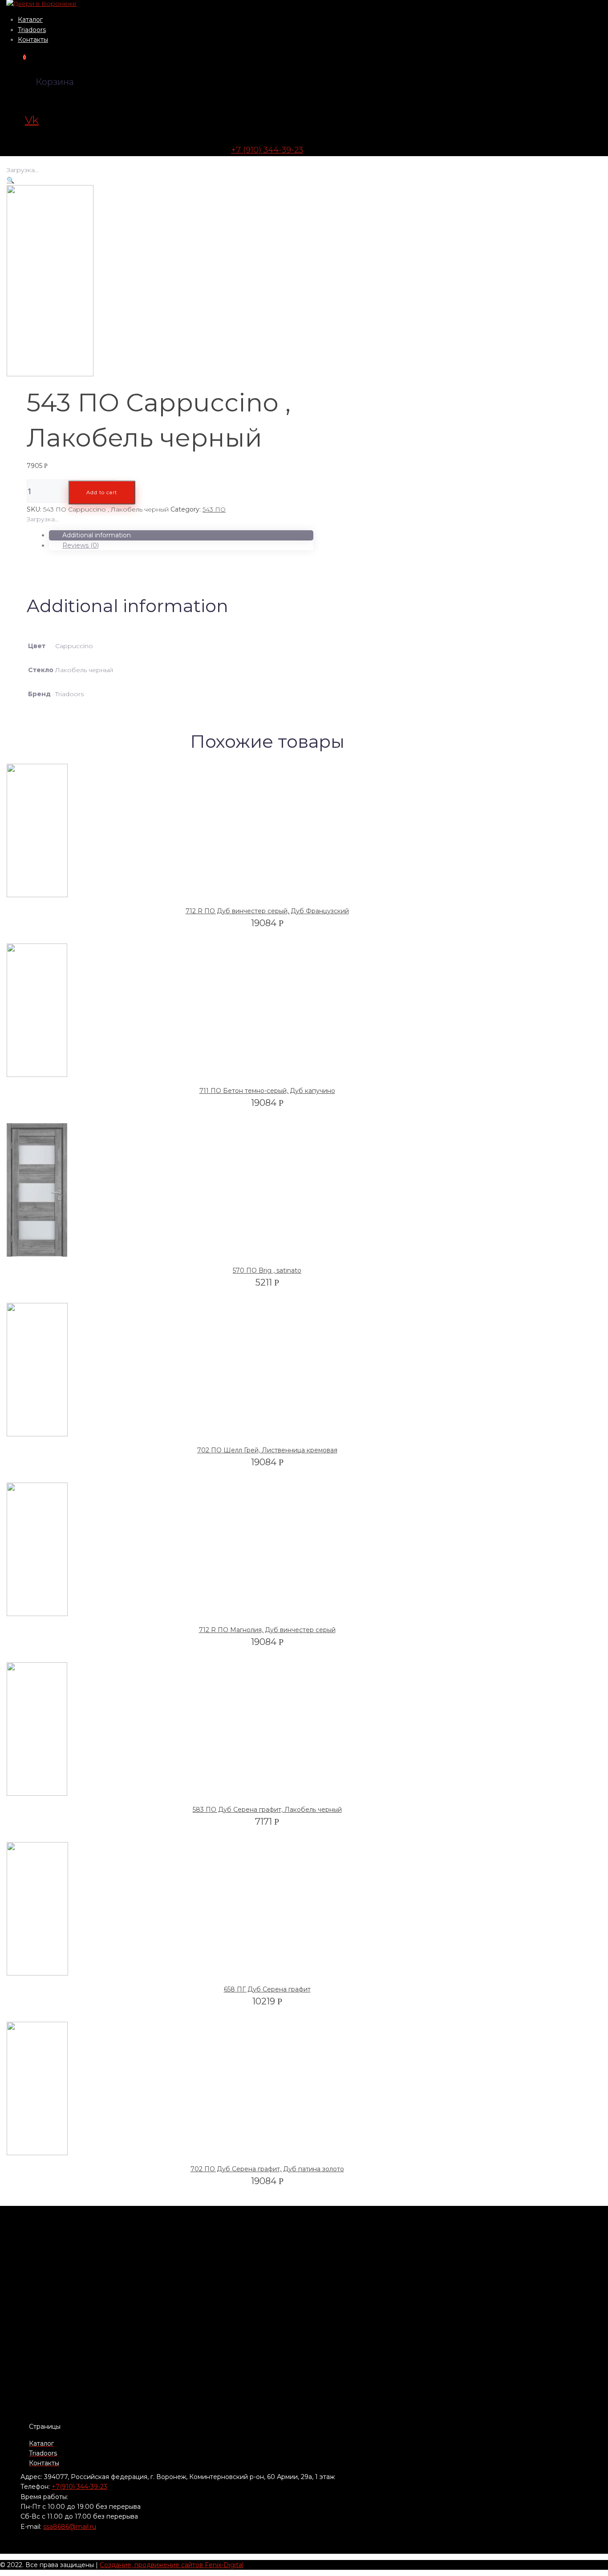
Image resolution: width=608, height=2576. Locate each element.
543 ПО (214, 509)
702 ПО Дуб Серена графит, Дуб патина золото (267, 2169)
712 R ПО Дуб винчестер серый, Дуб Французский (267, 911)
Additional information (97, 535)
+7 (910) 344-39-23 (267, 150)
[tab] (181, 535)
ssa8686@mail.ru (70, 2527)
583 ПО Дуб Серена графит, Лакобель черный (267, 1810)
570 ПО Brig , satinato (267, 1270)
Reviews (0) (81, 545)
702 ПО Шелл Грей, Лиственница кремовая (267, 1450)
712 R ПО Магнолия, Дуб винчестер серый (267, 1630)
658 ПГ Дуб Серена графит (267, 1989)
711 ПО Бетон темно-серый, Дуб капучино (267, 1091)
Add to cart (102, 492)
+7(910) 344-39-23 (79, 2487)
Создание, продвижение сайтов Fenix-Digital (172, 2565)
